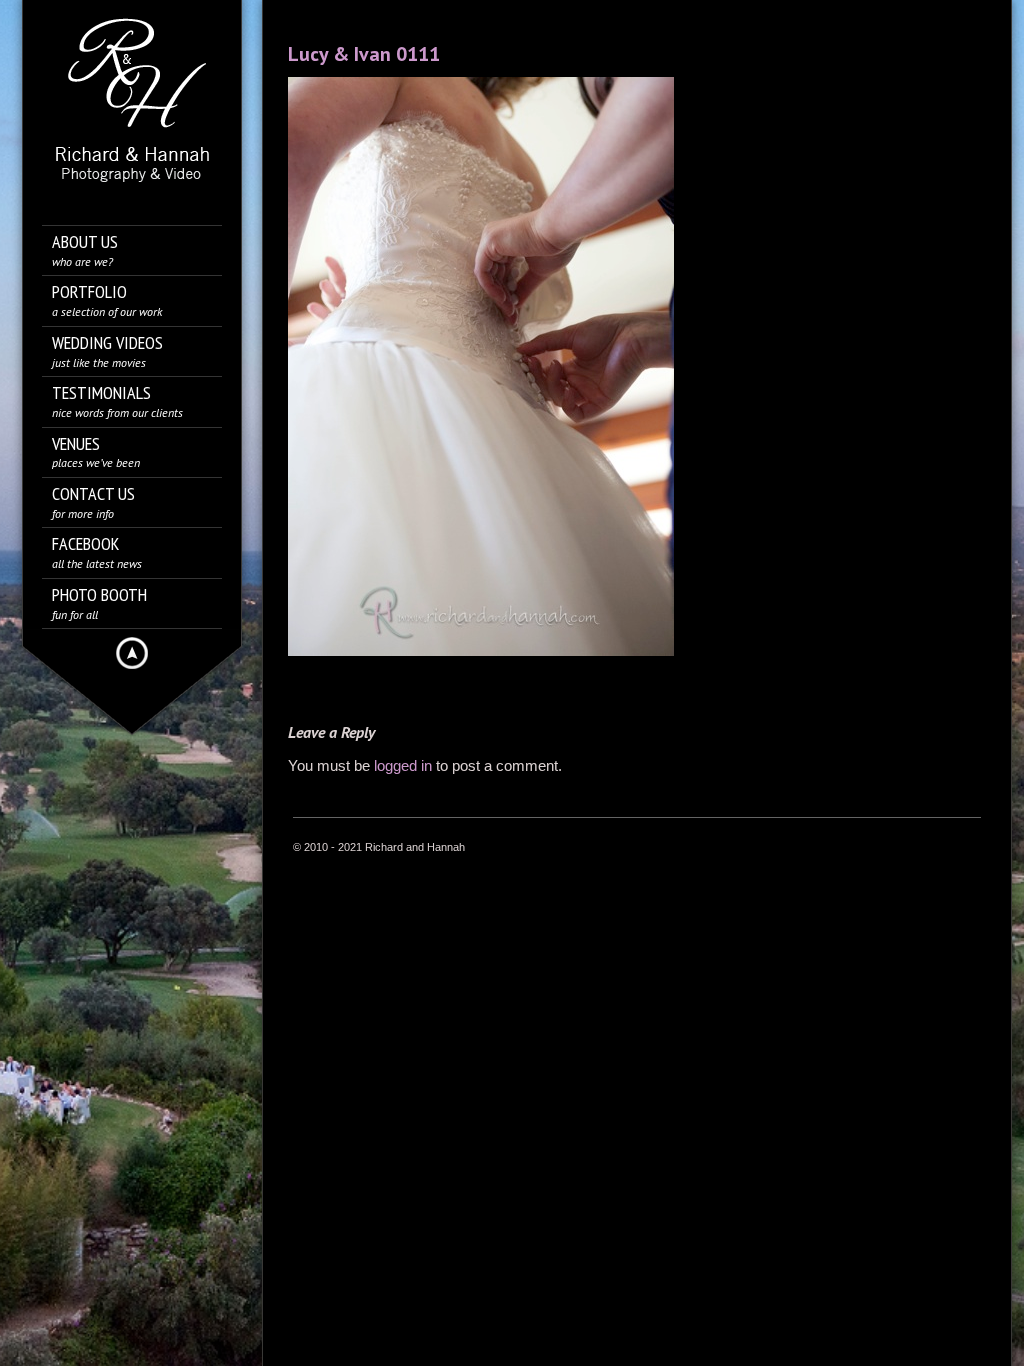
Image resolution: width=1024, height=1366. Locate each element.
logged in (403, 765)
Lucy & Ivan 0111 (364, 54)
